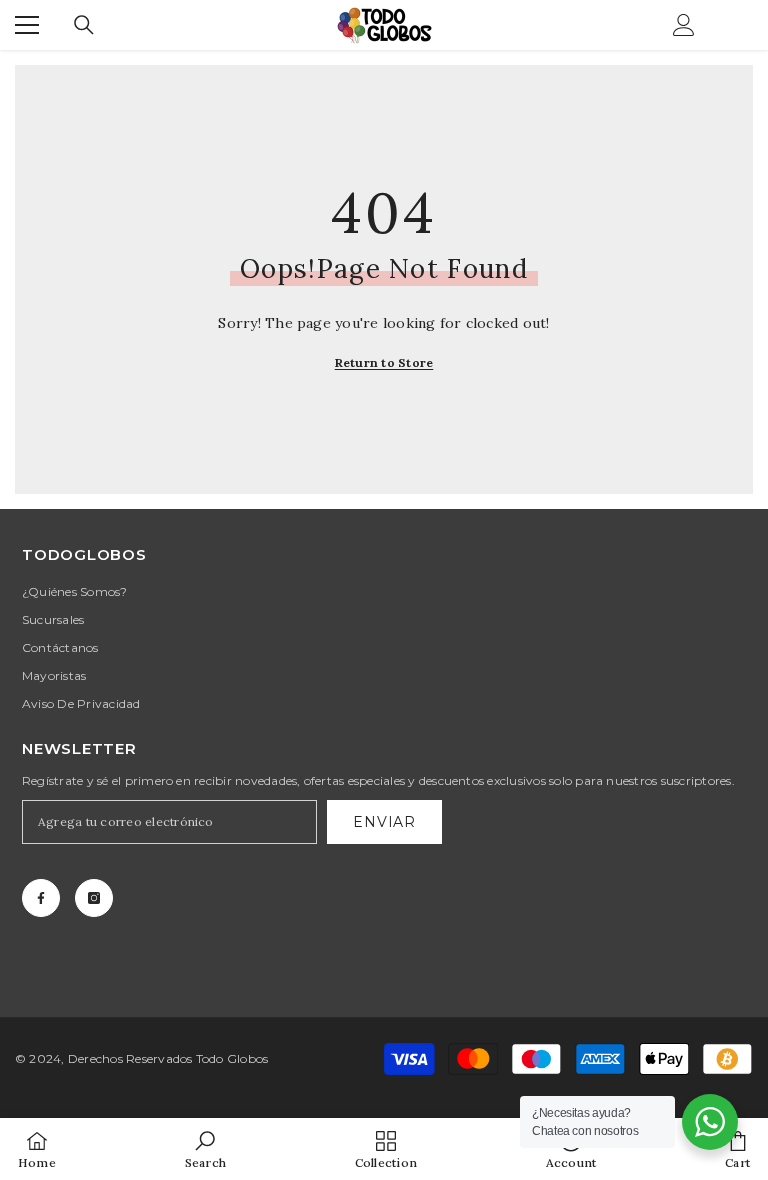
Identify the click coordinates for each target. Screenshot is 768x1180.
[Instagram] (94, 898)
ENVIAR (384, 822)
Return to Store (384, 362)
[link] (205, 1149)
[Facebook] (41, 898)
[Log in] (684, 25)
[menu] (27, 25)
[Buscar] (84, 25)
